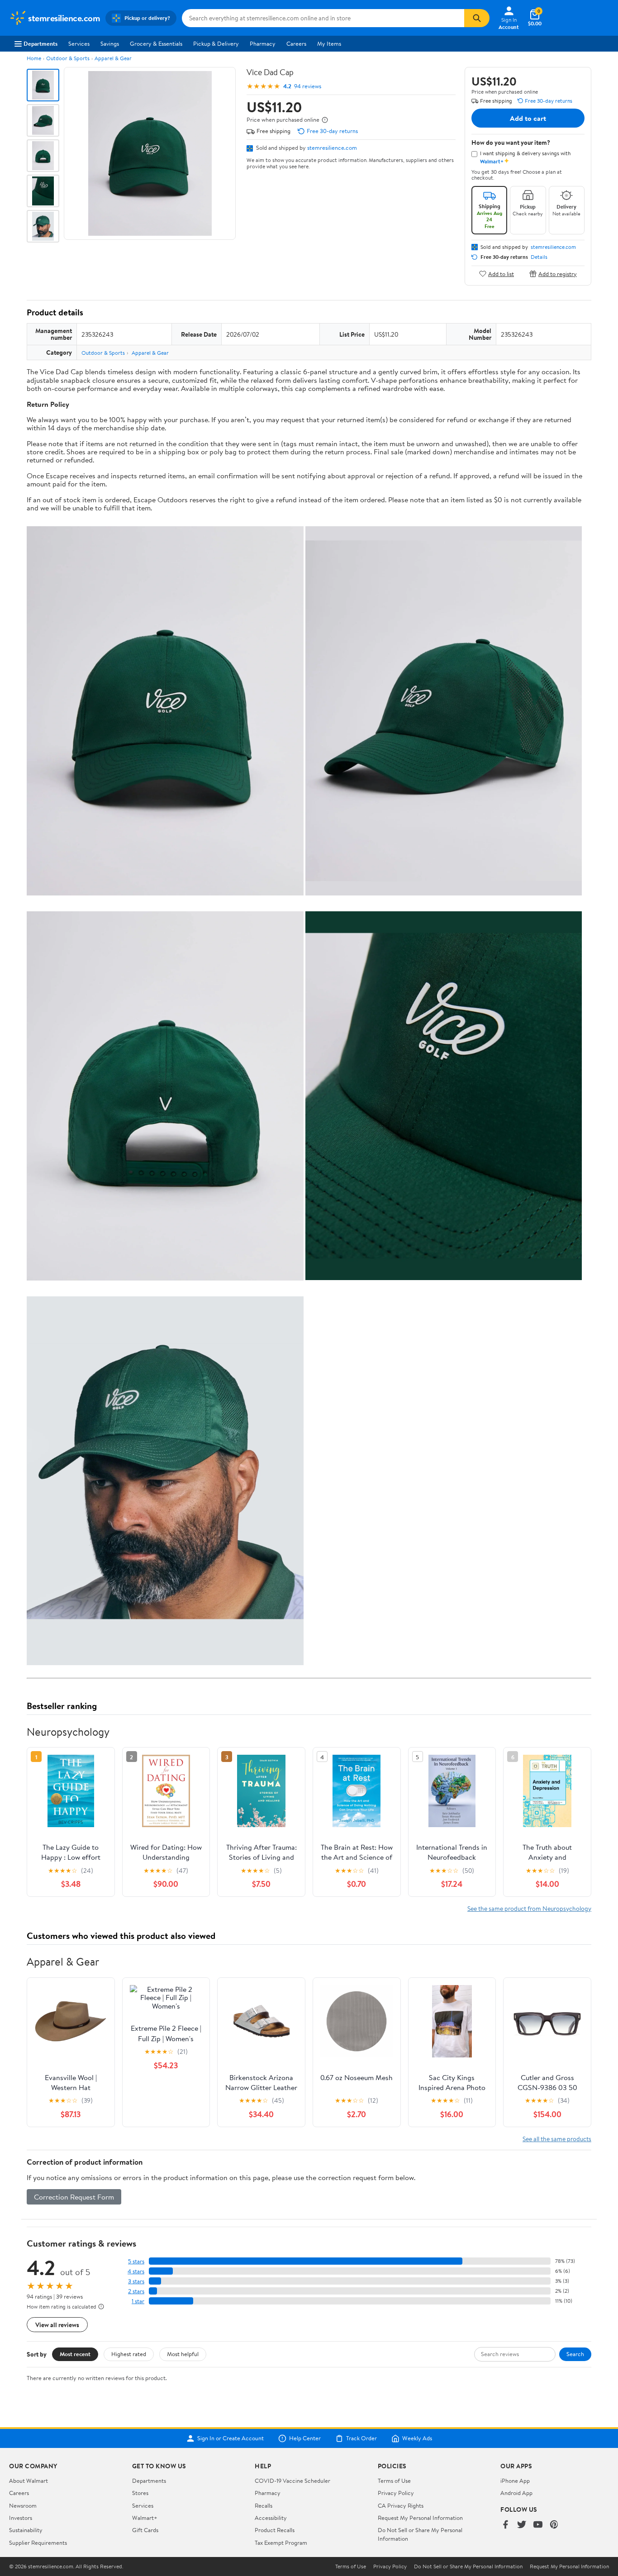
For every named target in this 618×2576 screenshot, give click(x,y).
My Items (329, 43)
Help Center (305, 2438)
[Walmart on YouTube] (538, 2525)
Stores (140, 2493)
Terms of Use (394, 2481)
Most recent (75, 2354)
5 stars (136, 2261)
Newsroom (23, 2505)
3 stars (136, 2281)
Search (575, 2354)
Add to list (501, 274)
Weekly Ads (417, 2438)
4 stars (136, 2271)
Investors (21, 2518)
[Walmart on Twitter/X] (522, 2525)
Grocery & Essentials (156, 43)
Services (79, 43)
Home (34, 58)
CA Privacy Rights (401, 2505)
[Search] (477, 18)
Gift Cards (145, 2530)
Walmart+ (145, 2518)
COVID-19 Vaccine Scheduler (292, 2481)
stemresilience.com (332, 148)
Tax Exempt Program (281, 2543)
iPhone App (515, 2481)
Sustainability (26, 2530)
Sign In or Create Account (231, 2438)
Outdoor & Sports (68, 58)
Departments (40, 43)
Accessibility (271, 2518)
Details (539, 257)
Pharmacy (263, 43)
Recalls (264, 2505)
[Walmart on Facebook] (505, 2525)
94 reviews (308, 86)
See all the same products (557, 2139)
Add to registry (558, 274)
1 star (138, 2301)
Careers (296, 43)
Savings (110, 43)
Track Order (361, 2438)
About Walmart (29, 2481)
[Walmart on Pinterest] (554, 2525)
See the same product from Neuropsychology (529, 1908)
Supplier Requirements (38, 2543)
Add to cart (528, 118)
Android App (516, 2493)
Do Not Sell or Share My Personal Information (468, 2566)
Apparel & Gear (113, 58)
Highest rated (129, 2354)
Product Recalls (275, 2530)
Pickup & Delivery (216, 43)
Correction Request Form (74, 2197)
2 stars (136, 2291)
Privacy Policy (396, 2493)
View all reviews (57, 2325)
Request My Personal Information (420, 2518)
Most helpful (183, 2354)
